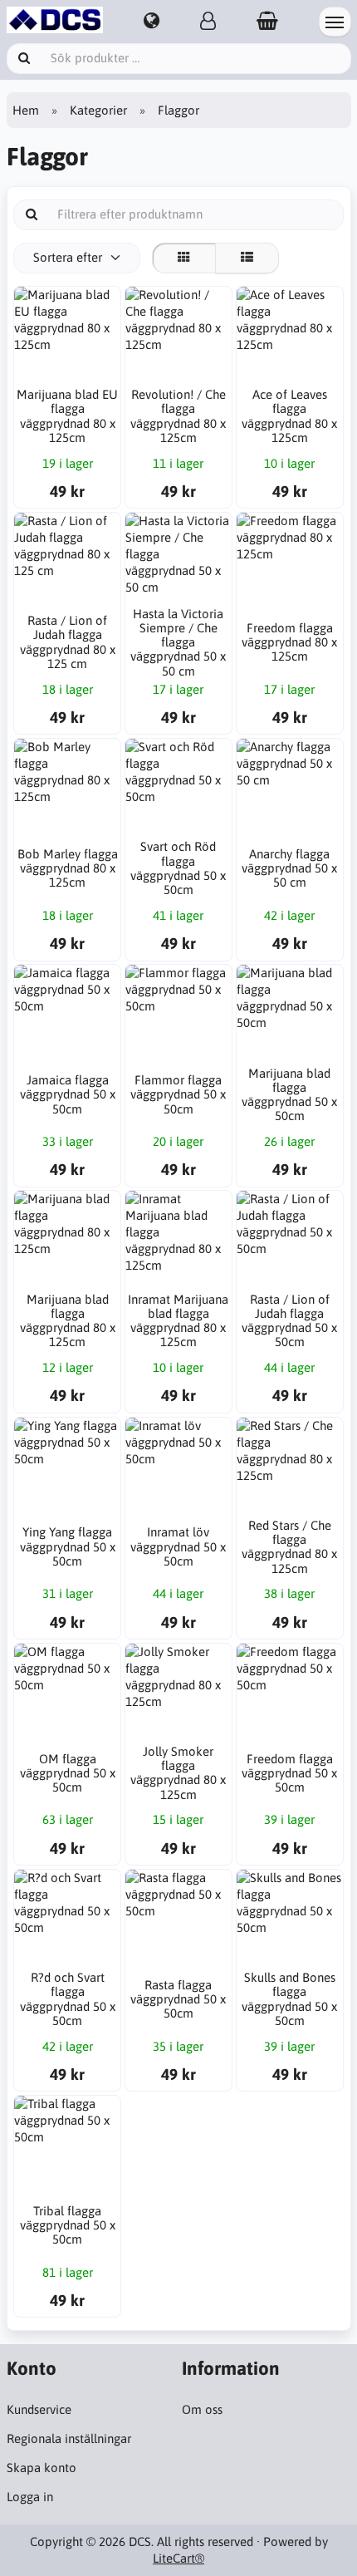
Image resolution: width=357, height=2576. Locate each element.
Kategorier (98, 110)
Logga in (30, 2497)
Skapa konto (42, 2468)
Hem (26, 110)
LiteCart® (178, 2558)
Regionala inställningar (69, 2438)
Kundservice (39, 2409)
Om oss (202, 2409)
